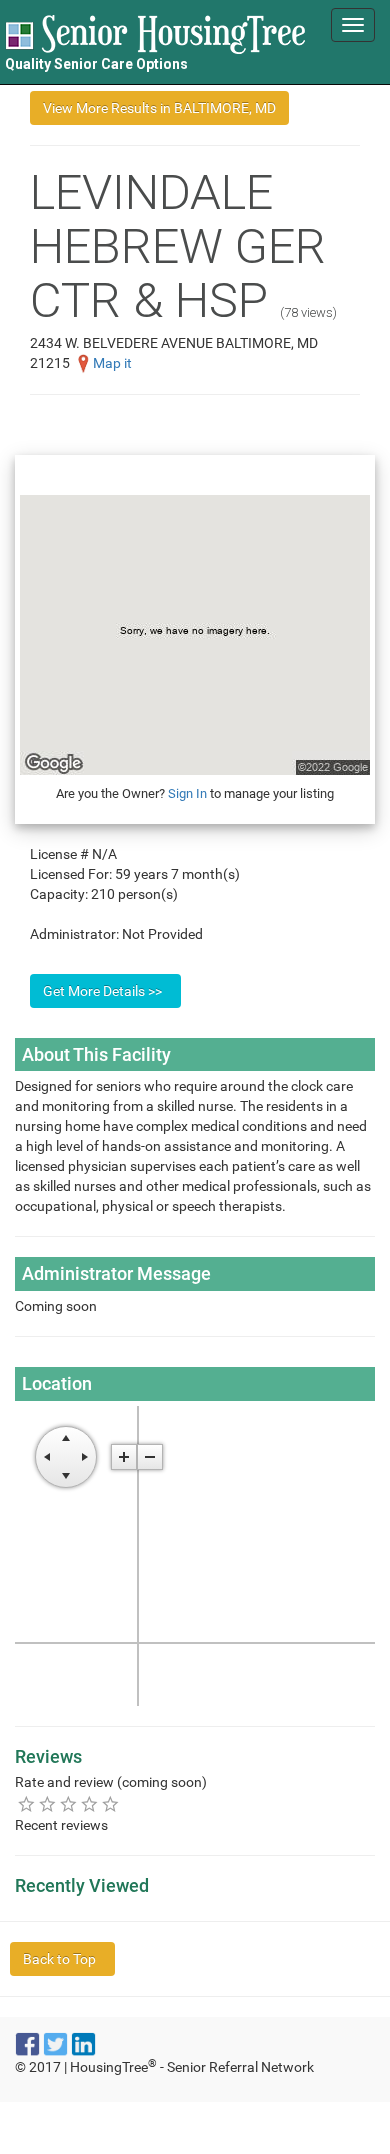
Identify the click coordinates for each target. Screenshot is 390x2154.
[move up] (66, 1438)
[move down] (66, 1476)
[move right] (85, 1457)
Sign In (187, 793)
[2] (47, 1803)
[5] (110, 1803)
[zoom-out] (150, 1457)
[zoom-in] (124, 1457)
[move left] (47, 1457)
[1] (26, 1803)
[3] (68, 1803)
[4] (89, 1803)
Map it (112, 363)
